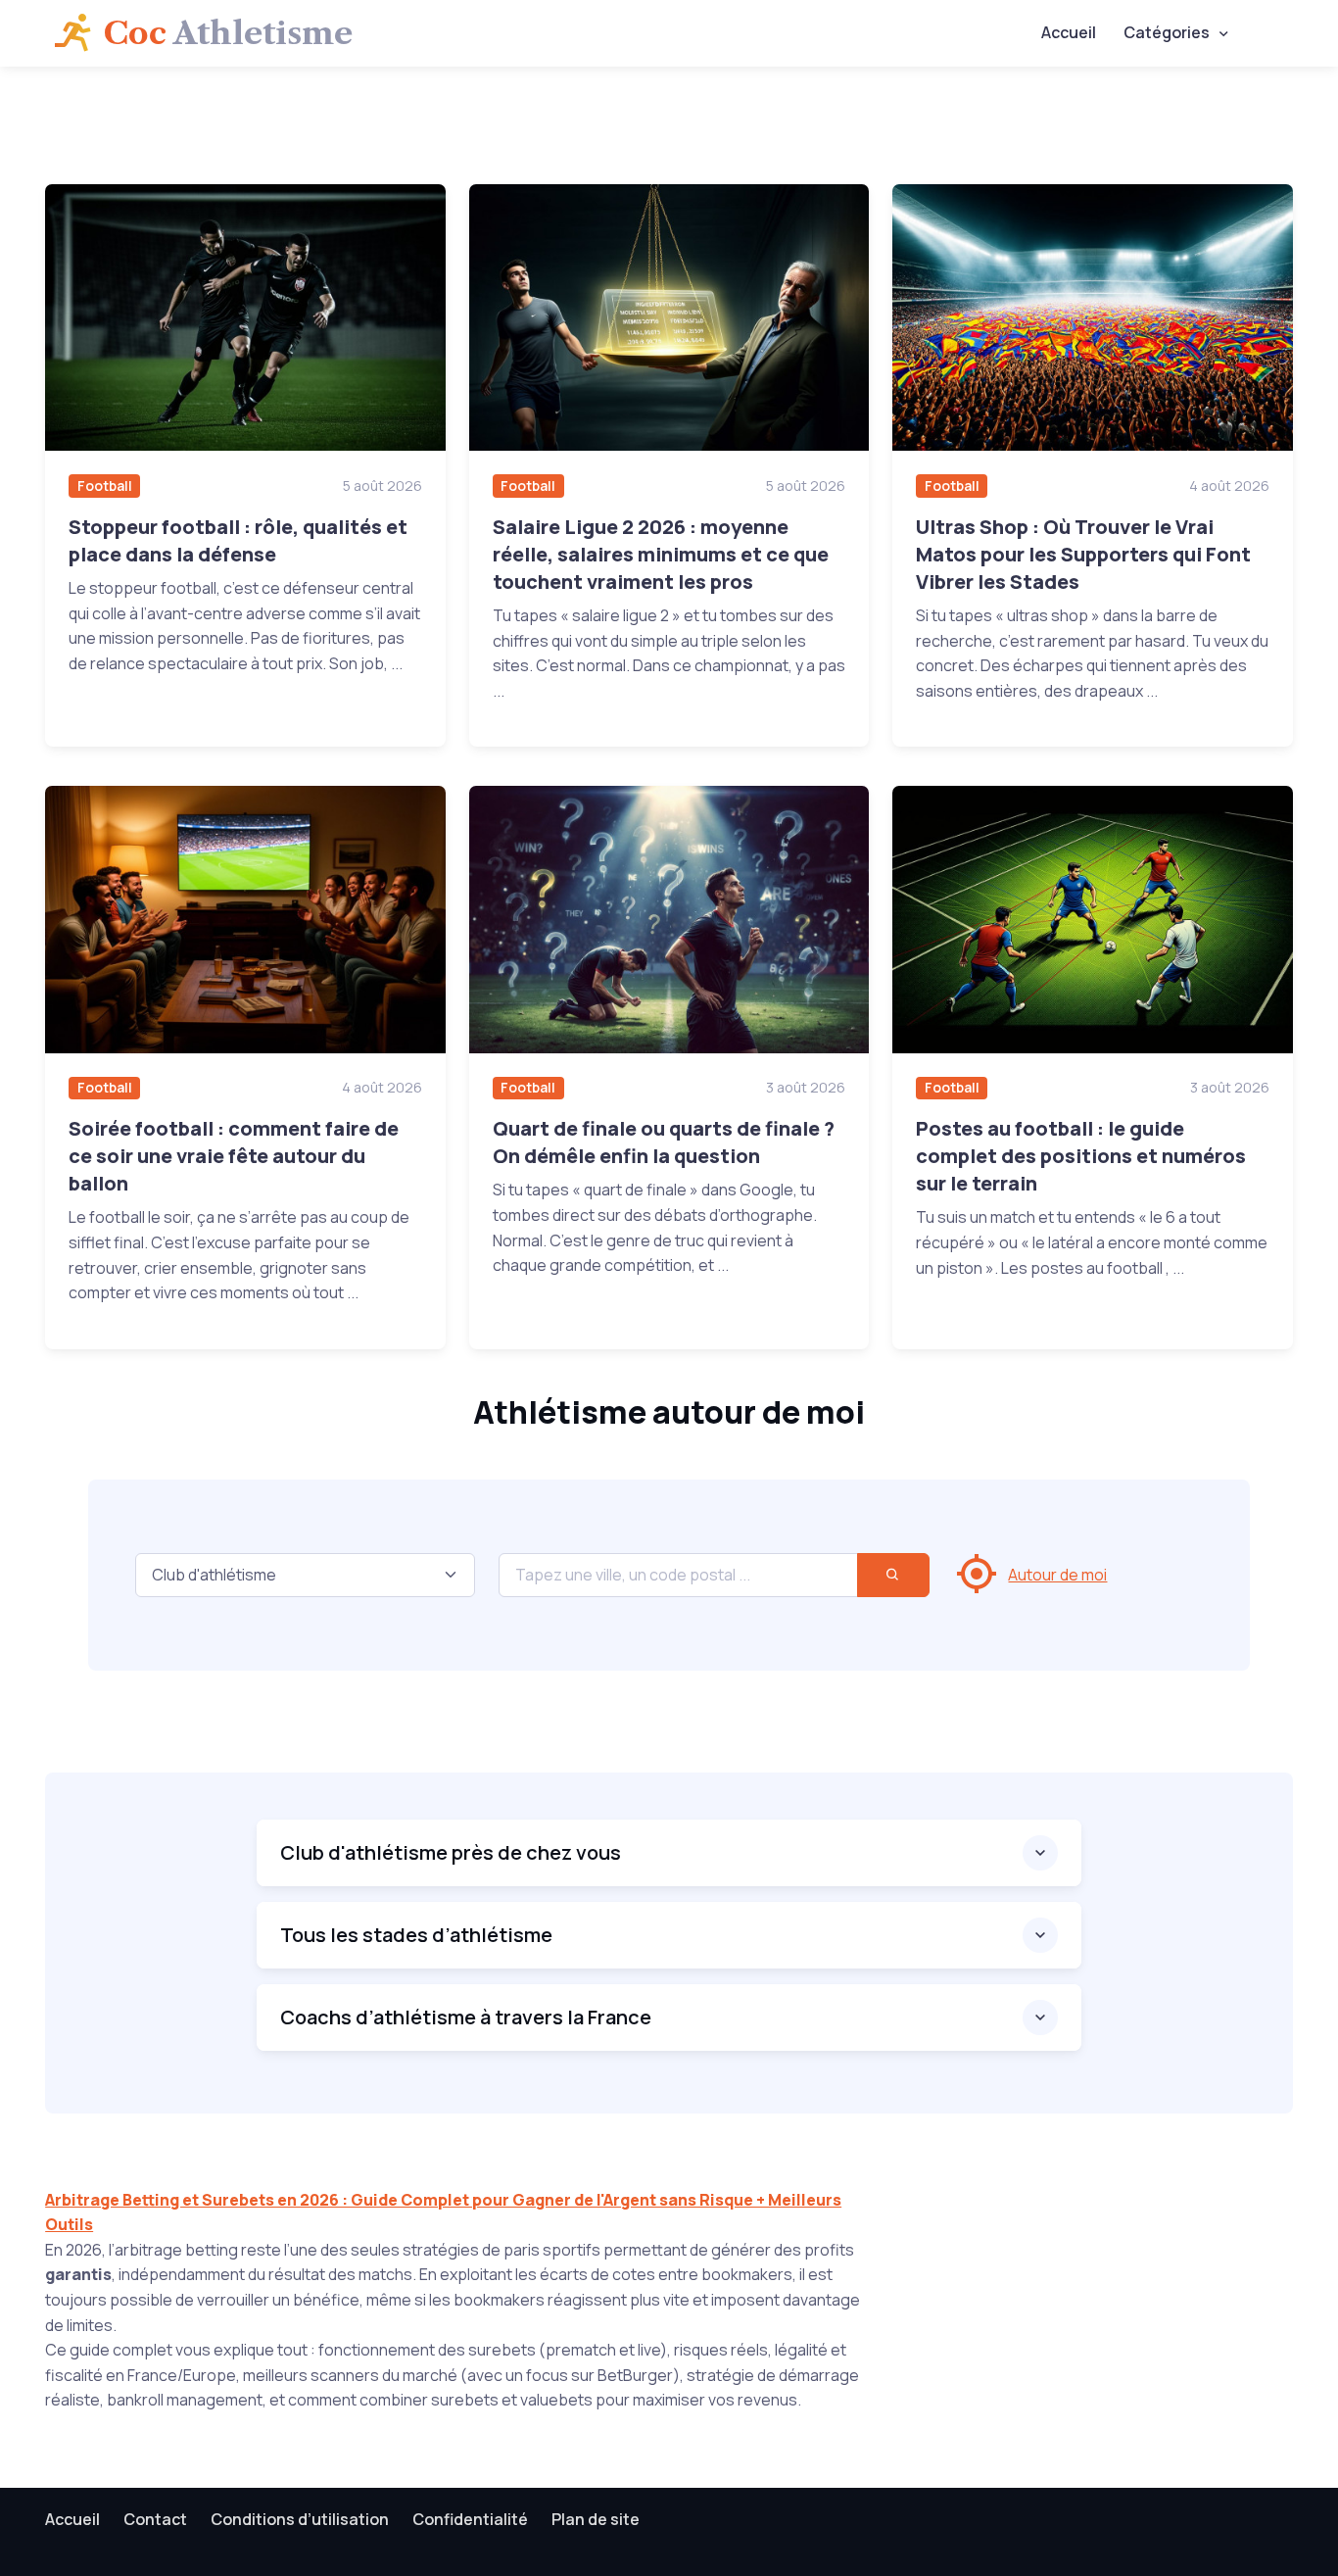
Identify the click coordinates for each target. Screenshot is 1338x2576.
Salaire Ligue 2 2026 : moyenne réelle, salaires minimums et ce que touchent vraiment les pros (661, 554)
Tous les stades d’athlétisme (416, 1935)
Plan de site (596, 2519)
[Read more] (245, 317)
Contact (155, 2519)
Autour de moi (1057, 1575)
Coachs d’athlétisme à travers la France (466, 2017)
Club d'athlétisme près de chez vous (451, 1852)
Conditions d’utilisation (300, 2519)
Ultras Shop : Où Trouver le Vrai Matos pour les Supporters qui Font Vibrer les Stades (1083, 554)
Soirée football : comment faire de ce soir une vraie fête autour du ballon (234, 1156)
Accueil (1069, 32)
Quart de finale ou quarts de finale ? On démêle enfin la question (664, 1142)
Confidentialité (470, 2519)
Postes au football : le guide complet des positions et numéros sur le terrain (1081, 1156)
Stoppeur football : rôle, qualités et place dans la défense (238, 540)
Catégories (1167, 32)
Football (105, 486)
